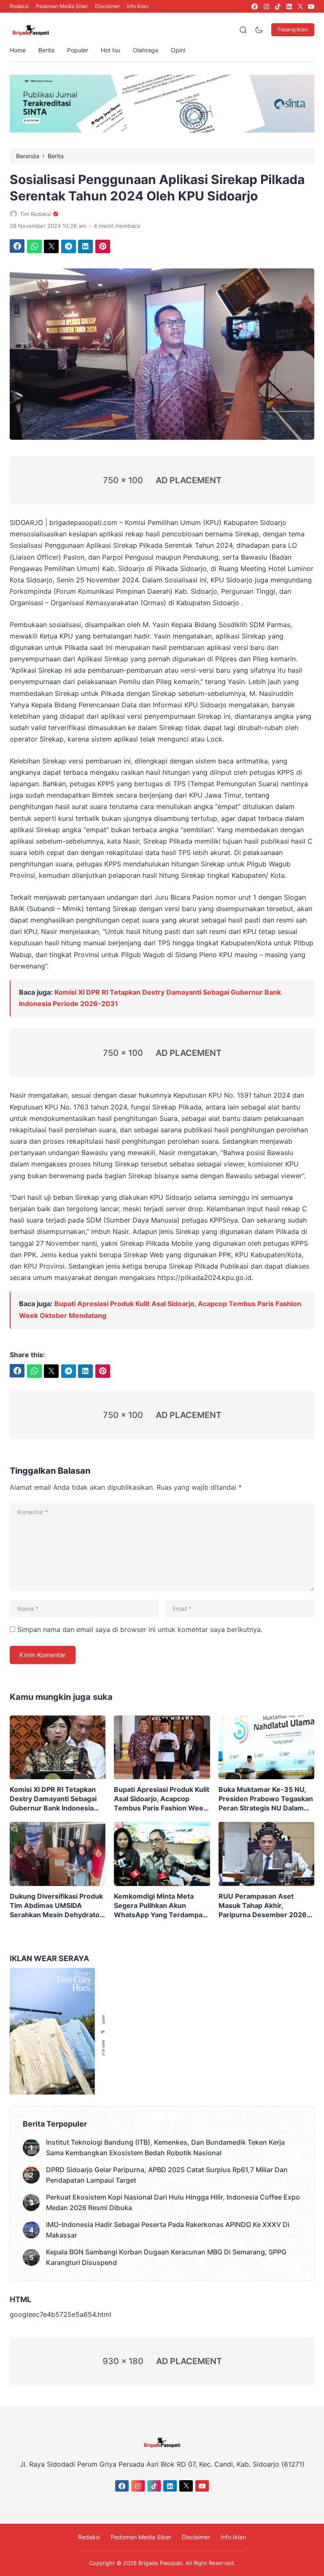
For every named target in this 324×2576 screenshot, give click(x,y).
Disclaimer (107, 6)
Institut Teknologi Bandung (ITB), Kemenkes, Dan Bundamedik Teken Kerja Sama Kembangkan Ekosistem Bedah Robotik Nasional (165, 2147)
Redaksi (19, 6)
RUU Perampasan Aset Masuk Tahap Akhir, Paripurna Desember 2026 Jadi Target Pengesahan (263, 1906)
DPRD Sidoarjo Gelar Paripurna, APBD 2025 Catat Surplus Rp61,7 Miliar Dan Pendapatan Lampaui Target (167, 2175)
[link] (254, 7)
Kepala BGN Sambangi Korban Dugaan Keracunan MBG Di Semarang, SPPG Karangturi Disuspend (166, 2257)
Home (18, 50)
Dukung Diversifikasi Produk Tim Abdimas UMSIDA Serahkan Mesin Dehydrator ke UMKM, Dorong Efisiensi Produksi (56, 1906)
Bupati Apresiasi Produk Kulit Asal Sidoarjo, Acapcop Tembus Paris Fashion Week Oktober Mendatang (162, 1799)
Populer (78, 50)
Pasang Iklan (293, 29)
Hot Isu (111, 50)
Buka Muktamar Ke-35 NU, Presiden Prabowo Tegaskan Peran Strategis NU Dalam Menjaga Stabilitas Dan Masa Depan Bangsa (266, 1799)
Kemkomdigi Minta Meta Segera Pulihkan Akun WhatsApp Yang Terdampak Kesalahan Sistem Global (160, 1906)
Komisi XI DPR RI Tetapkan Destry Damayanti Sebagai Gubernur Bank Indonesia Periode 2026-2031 (53, 1799)
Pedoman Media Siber (62, 6)
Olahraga (146, 50)
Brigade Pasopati (160, 2563)
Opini (178, 50)
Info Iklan (138, 6)
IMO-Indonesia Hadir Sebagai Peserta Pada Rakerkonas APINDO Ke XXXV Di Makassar (168, 2230)
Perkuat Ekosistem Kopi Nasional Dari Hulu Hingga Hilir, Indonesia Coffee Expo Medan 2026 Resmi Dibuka (173, 2202)
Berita (46, 50)
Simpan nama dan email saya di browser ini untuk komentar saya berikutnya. (140, 1629)
